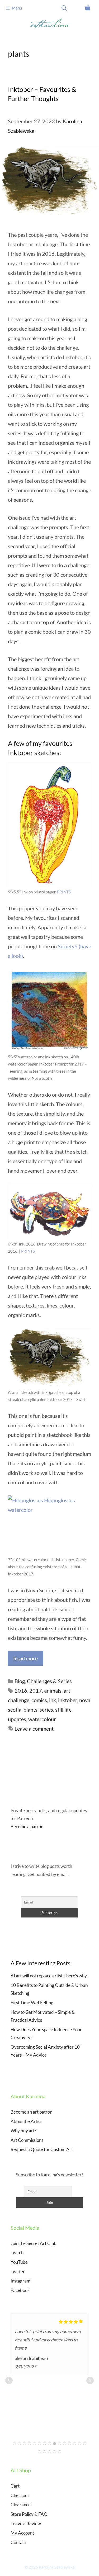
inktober (68, 1700)
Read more (25, 1658)
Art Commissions (27, 2140)
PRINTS (64, 892)
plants (30, 1710)
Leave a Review (26, 2524)
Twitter (18, 2272)
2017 (36, 1690)
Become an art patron (31, 2112)
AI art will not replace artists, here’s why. (49, 1976)
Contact (18, 2542)
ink (53, 1700)
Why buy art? (23, 2131)
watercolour (42, 1719)
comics (39, 1700)
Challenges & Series (49, 1681)
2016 (21, 1690)
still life (63, 1710)
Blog (20, 1681)
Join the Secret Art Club (34, 2243)
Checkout (20, 2495)
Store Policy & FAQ (29, 2514)
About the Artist (26, 2121)
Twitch (17, 2253)
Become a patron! (28, 1827)
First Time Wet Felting (32, 2003)
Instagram (20, 2281)
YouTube (19, 2262)
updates (17, 1719)
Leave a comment (34, 1729)
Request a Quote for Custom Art (42, 2149)
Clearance (21, 2505)
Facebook (20, 2290)
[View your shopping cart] (88, 8)
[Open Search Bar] (64, 8)
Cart (15, 2486)
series (46, 1710)
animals (53, 1690)
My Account (22, 2533)
